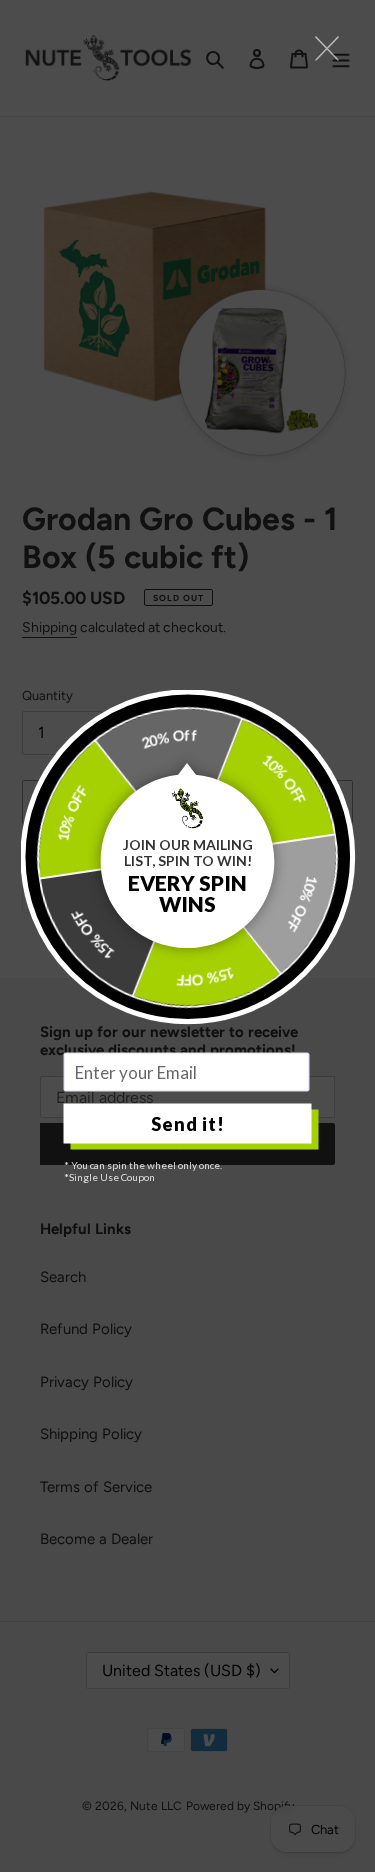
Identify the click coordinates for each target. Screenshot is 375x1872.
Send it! (188, 1123)
